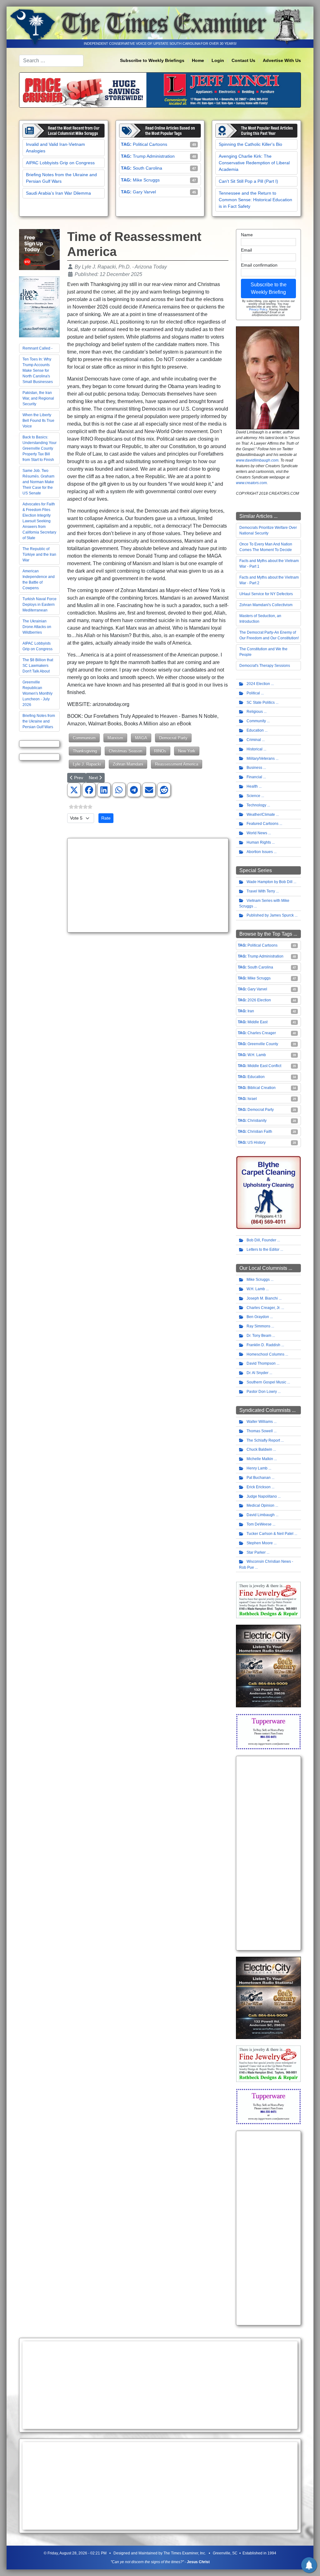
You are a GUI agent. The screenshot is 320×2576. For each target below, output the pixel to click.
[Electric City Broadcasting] (268, 1666)
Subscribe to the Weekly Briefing (269, 288)
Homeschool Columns (265, 1354)
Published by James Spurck (270, 915)
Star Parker (256, 1552)
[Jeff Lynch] (160, 89)
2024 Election (258, 684)
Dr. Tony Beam (259, 1336)
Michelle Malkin (260, 1459)
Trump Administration (154, 156)
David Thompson (261, 1363)
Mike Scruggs (146, 180)
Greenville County (263, 1044)
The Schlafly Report (263, 1440)
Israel (252, 1099)
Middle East (257, 1022)
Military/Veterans (261, 759)
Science (253, 796)
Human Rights (259, 842)
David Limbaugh (261, 1515)
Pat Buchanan (259, 1478)
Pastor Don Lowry (262, 1392)
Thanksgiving (85, 751)
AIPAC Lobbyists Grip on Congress (60, 163)
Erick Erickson (259, 1487)
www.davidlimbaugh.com (257, 460)
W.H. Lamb (257, 1055)
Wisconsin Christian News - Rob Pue (266, 1564)
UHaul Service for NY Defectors (266, 594)
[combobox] (51, 61)
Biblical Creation (262, 1088)
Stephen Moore (260, 1543)
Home (198, 60)
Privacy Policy (258, 309)
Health (252, 786)
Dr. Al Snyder (257, 1373)
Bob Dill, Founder (261, 1240)
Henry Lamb (257, 1468)
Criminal (254, 740)
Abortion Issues (260, 852)
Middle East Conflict (264, 1066)
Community (256, 721)
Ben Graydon (258, 1317)
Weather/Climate (261, 815)
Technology (256, 805)
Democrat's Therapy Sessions (265, 666)
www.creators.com (251, 483)
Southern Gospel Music (266, 1382)
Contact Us (243, 60)
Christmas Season (125, 751)
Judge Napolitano (262, 1496)
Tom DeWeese (259, 1524)
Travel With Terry (261, 891)
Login (218, 60)
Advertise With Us (282, 60)
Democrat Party (173, 738)
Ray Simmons (258, 1326)
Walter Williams (260, 1422)
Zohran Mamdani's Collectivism (266, 605)
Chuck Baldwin (259, 1449)
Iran (251, 1011)
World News (257, 833)
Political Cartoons (150, 144)
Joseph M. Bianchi (262, 1298)
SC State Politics (261, 703)
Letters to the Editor (263, 1250)
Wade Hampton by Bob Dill (270, 882)
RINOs (160, 751)
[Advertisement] (148, 885)
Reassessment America (177, 764)
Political (253, 693)
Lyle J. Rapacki (87, 764)
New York (187, 751)
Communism (84, 738)
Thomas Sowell (260, 1431)
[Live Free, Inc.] (39, 307)
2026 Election (259, 1000)
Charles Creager (262, 1033)
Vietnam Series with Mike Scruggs (264, 904)
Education (255, 730)
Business (254, 768)
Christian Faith (260, 1132)
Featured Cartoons (262, 824)
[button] (74, 790)
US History (257, 1142)
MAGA (141, 738)
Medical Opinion (260, 1505)
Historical (255, 749)
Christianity (257, 1121)
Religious (255, 712)
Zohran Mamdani (128, 764)
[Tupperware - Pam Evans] (268, 1731)
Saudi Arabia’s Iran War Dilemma (58, 193)
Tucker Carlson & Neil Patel (270, 1534)
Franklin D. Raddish (263, 1345)
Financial (254, 777)
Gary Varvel (144, 192)
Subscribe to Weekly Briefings (152, 60)
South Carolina (147, 168)
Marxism (115, 738)
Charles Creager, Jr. (263, 1308)
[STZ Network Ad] (39, 249)
